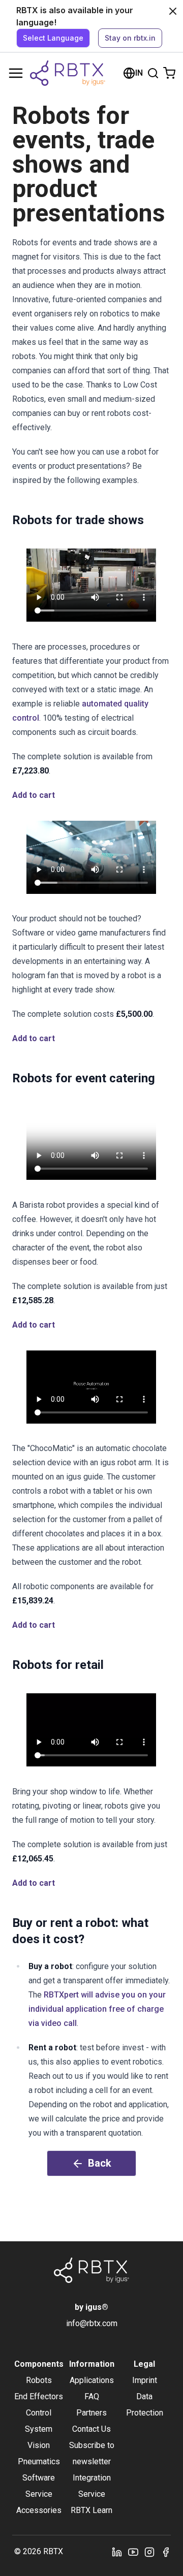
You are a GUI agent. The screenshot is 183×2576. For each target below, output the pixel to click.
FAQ (92, 2396)
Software (39, 2478)
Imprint (145, 2380)
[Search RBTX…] (153, 73)
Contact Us (91, 2429)
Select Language (53, 38)
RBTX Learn (91, 2510)
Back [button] (100, 2163)
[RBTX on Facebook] (166, 2552)
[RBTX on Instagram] (149, 2552)
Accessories (39, 2510)
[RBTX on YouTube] (133, 2552)
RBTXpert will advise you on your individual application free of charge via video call (97, 2009)
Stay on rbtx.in (130, 38)
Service (39, 2494)
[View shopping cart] (169, 73)
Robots (39, 2380)
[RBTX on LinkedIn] (117, 2552)
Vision (39, 2445)
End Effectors (39, 2396)
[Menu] (16, 73)
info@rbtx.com (92, 2323)
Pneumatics (39, 2461)
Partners (91, 2413)
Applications (92, 2380)
